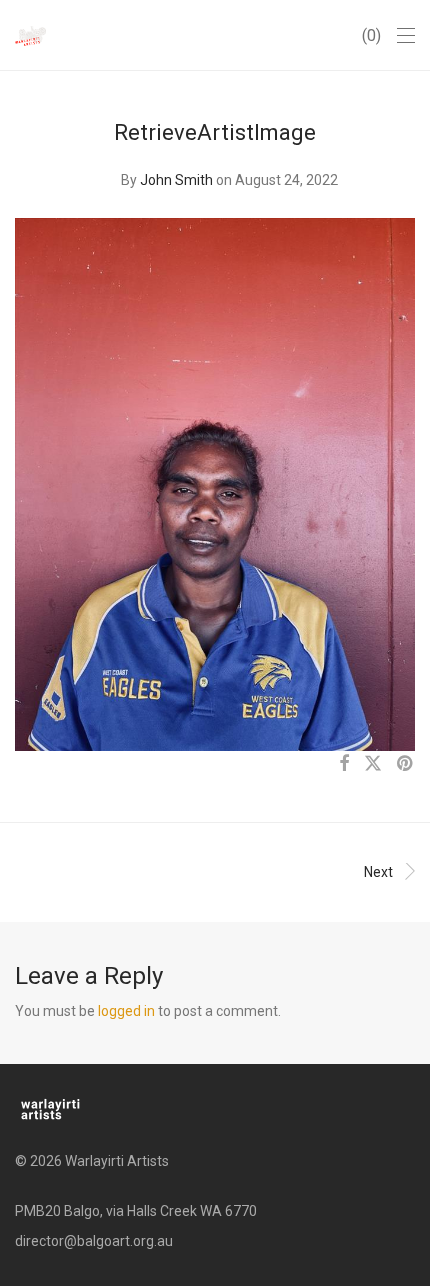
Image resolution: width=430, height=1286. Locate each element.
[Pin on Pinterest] (406, 764)
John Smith (176, 180)
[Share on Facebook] (344, 764)
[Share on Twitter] (373, 764)
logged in (126, 1011)
